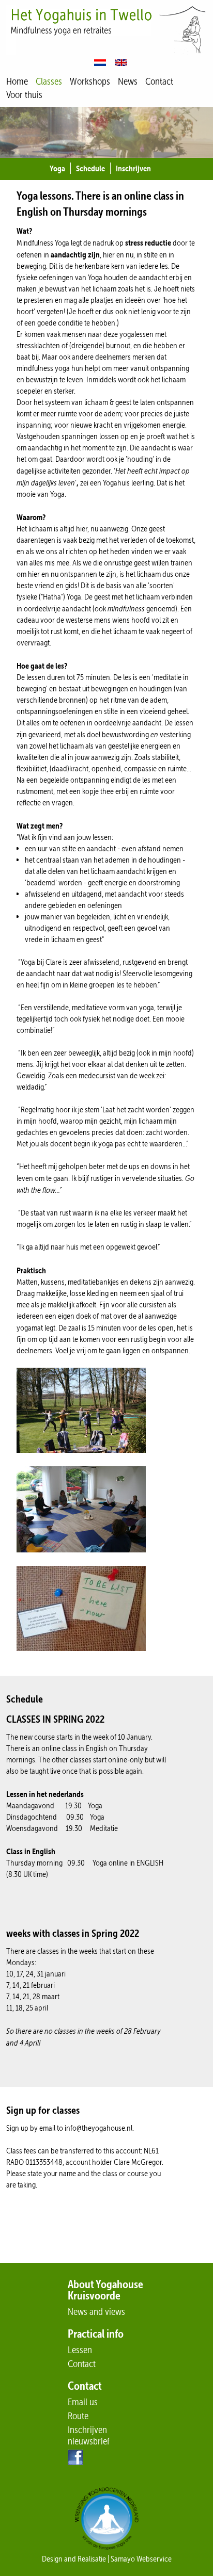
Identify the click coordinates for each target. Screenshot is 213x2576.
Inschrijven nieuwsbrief (89, 2435)
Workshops (90, 81)
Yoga (57, 168)
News (128, 81)
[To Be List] (85, 1658)
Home (17, 81)
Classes (49, 81)
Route (78, 2416)
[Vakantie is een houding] (85, 1460)
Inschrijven (133, 168)
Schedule (90, 168)
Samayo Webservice (141, 2559)
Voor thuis (24, 95)
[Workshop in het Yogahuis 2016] (85, 1560)
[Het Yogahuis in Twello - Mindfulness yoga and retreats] (106, 32)
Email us (83, 2402)
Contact (159, 81)
